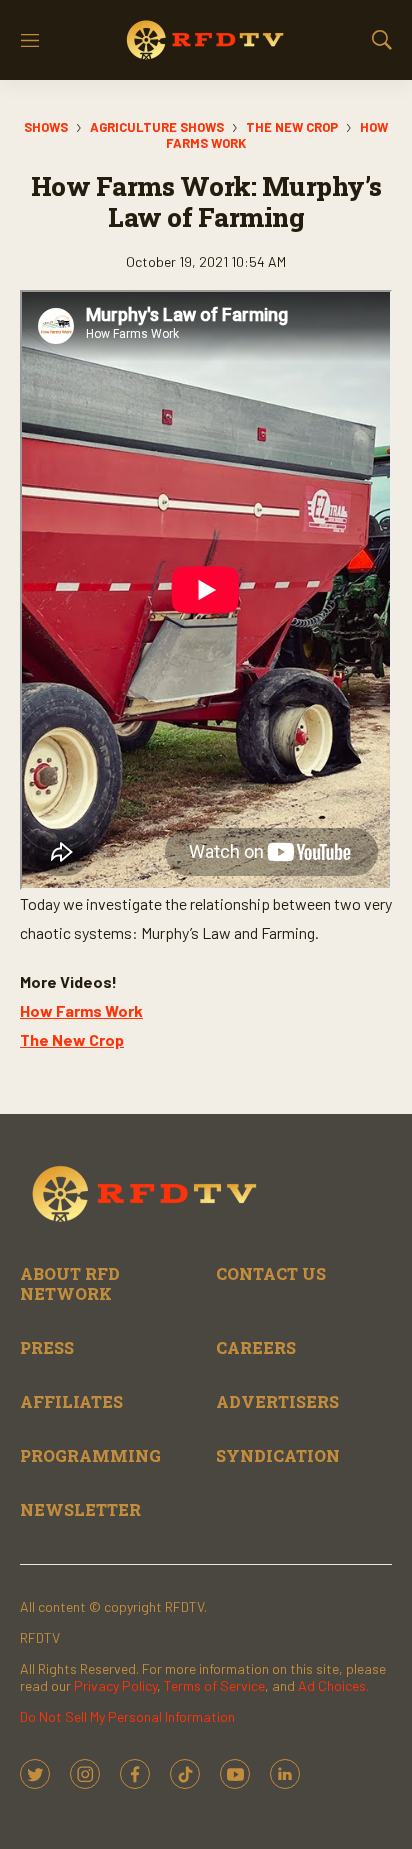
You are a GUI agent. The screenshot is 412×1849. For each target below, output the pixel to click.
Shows (46, 127)
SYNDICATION (278, 1455)
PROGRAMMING (90, 1455)
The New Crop (292, 127)
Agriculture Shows (157, 127)
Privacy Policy (115, 1685)
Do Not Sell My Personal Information (127, 1716)
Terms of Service (214, 1685)
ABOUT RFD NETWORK (70, 1283)
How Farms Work (81, 1010)
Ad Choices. (333, 1685)
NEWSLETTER (80, 1509)
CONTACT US (271, 1273)
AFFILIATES (71, 1401)
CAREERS (256, 1347)
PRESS (47, 1347)
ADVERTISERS (277, 1401)
